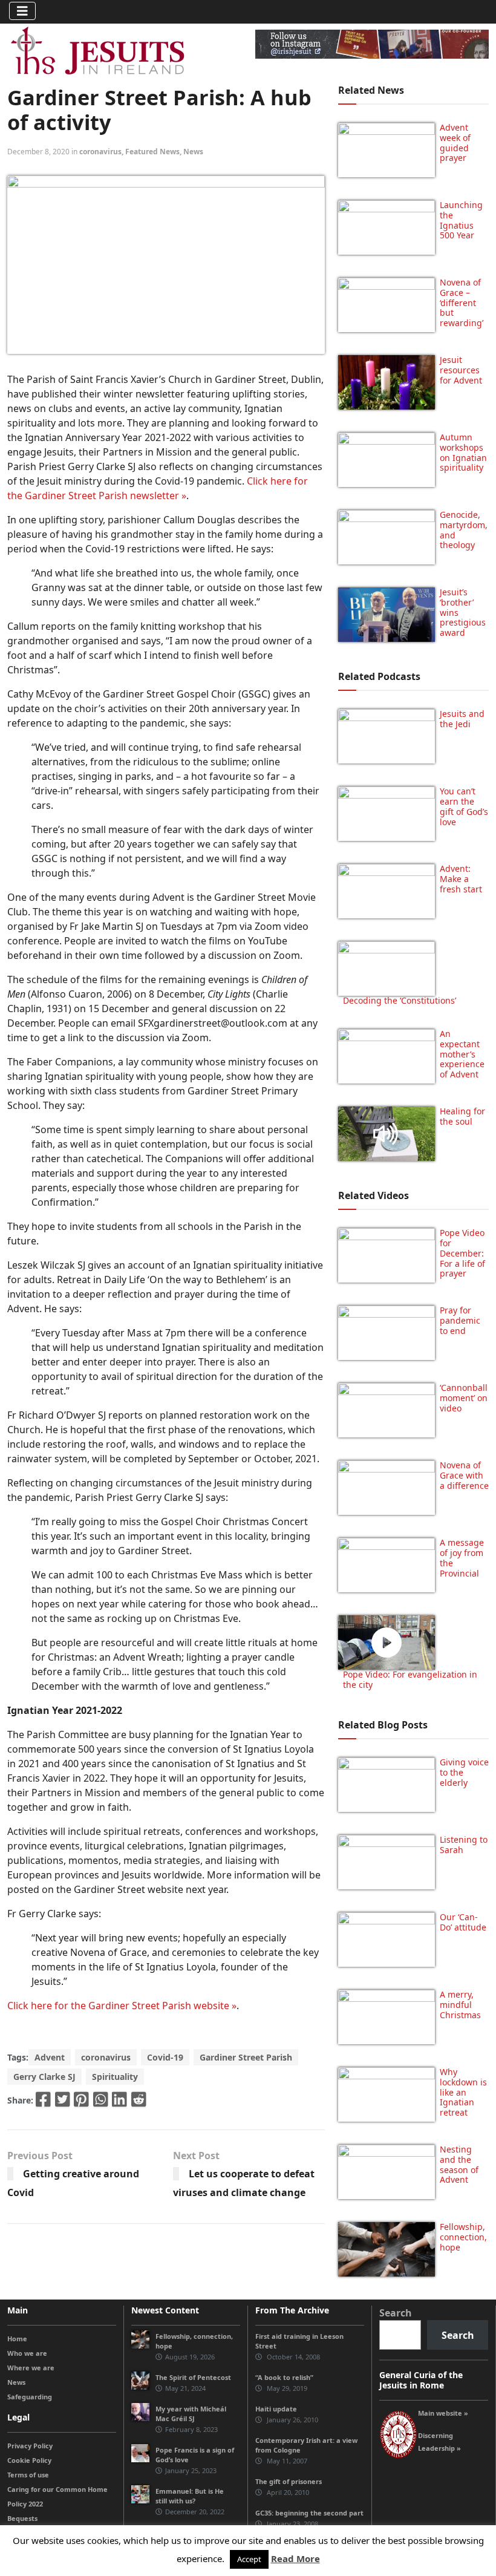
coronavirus (100, 152)
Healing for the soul (462, 1116)
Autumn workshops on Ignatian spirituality (463, 452)
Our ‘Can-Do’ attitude (463, 1922)
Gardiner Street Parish (246, 2057)
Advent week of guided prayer (455, 142)
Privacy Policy (30, 2446)
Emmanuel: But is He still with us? (190, 2496)
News (193, 152)
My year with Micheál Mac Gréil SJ (191, 2414)
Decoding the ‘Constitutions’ (400, 1000)
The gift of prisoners (289, 2481)
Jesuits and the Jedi (462, 719)
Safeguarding (30, 2397)
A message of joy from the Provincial (462, 1558)
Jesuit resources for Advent (461, 370)
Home (17, 2339)
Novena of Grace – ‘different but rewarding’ (462, 302)
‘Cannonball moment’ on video (464, 1398)
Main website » (443, 2413)
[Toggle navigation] (22, 11)
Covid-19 (165, 2057)
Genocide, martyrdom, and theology (464, 530)
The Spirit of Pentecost (193, 2377)
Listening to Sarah (464, 1845)
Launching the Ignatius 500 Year (461, 220)
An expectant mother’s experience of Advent (462, 1054)
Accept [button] (249, 2559)
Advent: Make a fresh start (461, 879)
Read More (295, 2558)
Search (396, 2313)
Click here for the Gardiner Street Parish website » (122, 2006)
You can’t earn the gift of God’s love (464, 806)
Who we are (27, 2353)
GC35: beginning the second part (309, 2513)
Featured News (152, 152)
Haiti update (276, 2409)
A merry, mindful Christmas (460, 2005)
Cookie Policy (29, 2460)
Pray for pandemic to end (460, 1320)
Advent (50, 2057)
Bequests (22, 2518)
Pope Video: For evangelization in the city (410, 1679)
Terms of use (28, 2475)
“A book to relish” (284, 2377)
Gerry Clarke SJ (44, 2077)
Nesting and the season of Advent (459, 2164)
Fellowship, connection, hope (463, 2237)
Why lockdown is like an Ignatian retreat (463, 2092)
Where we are (31, 2368)
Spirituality (115, 2077)
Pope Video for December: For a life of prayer (462, 1253)
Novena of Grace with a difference (464, 1475)
